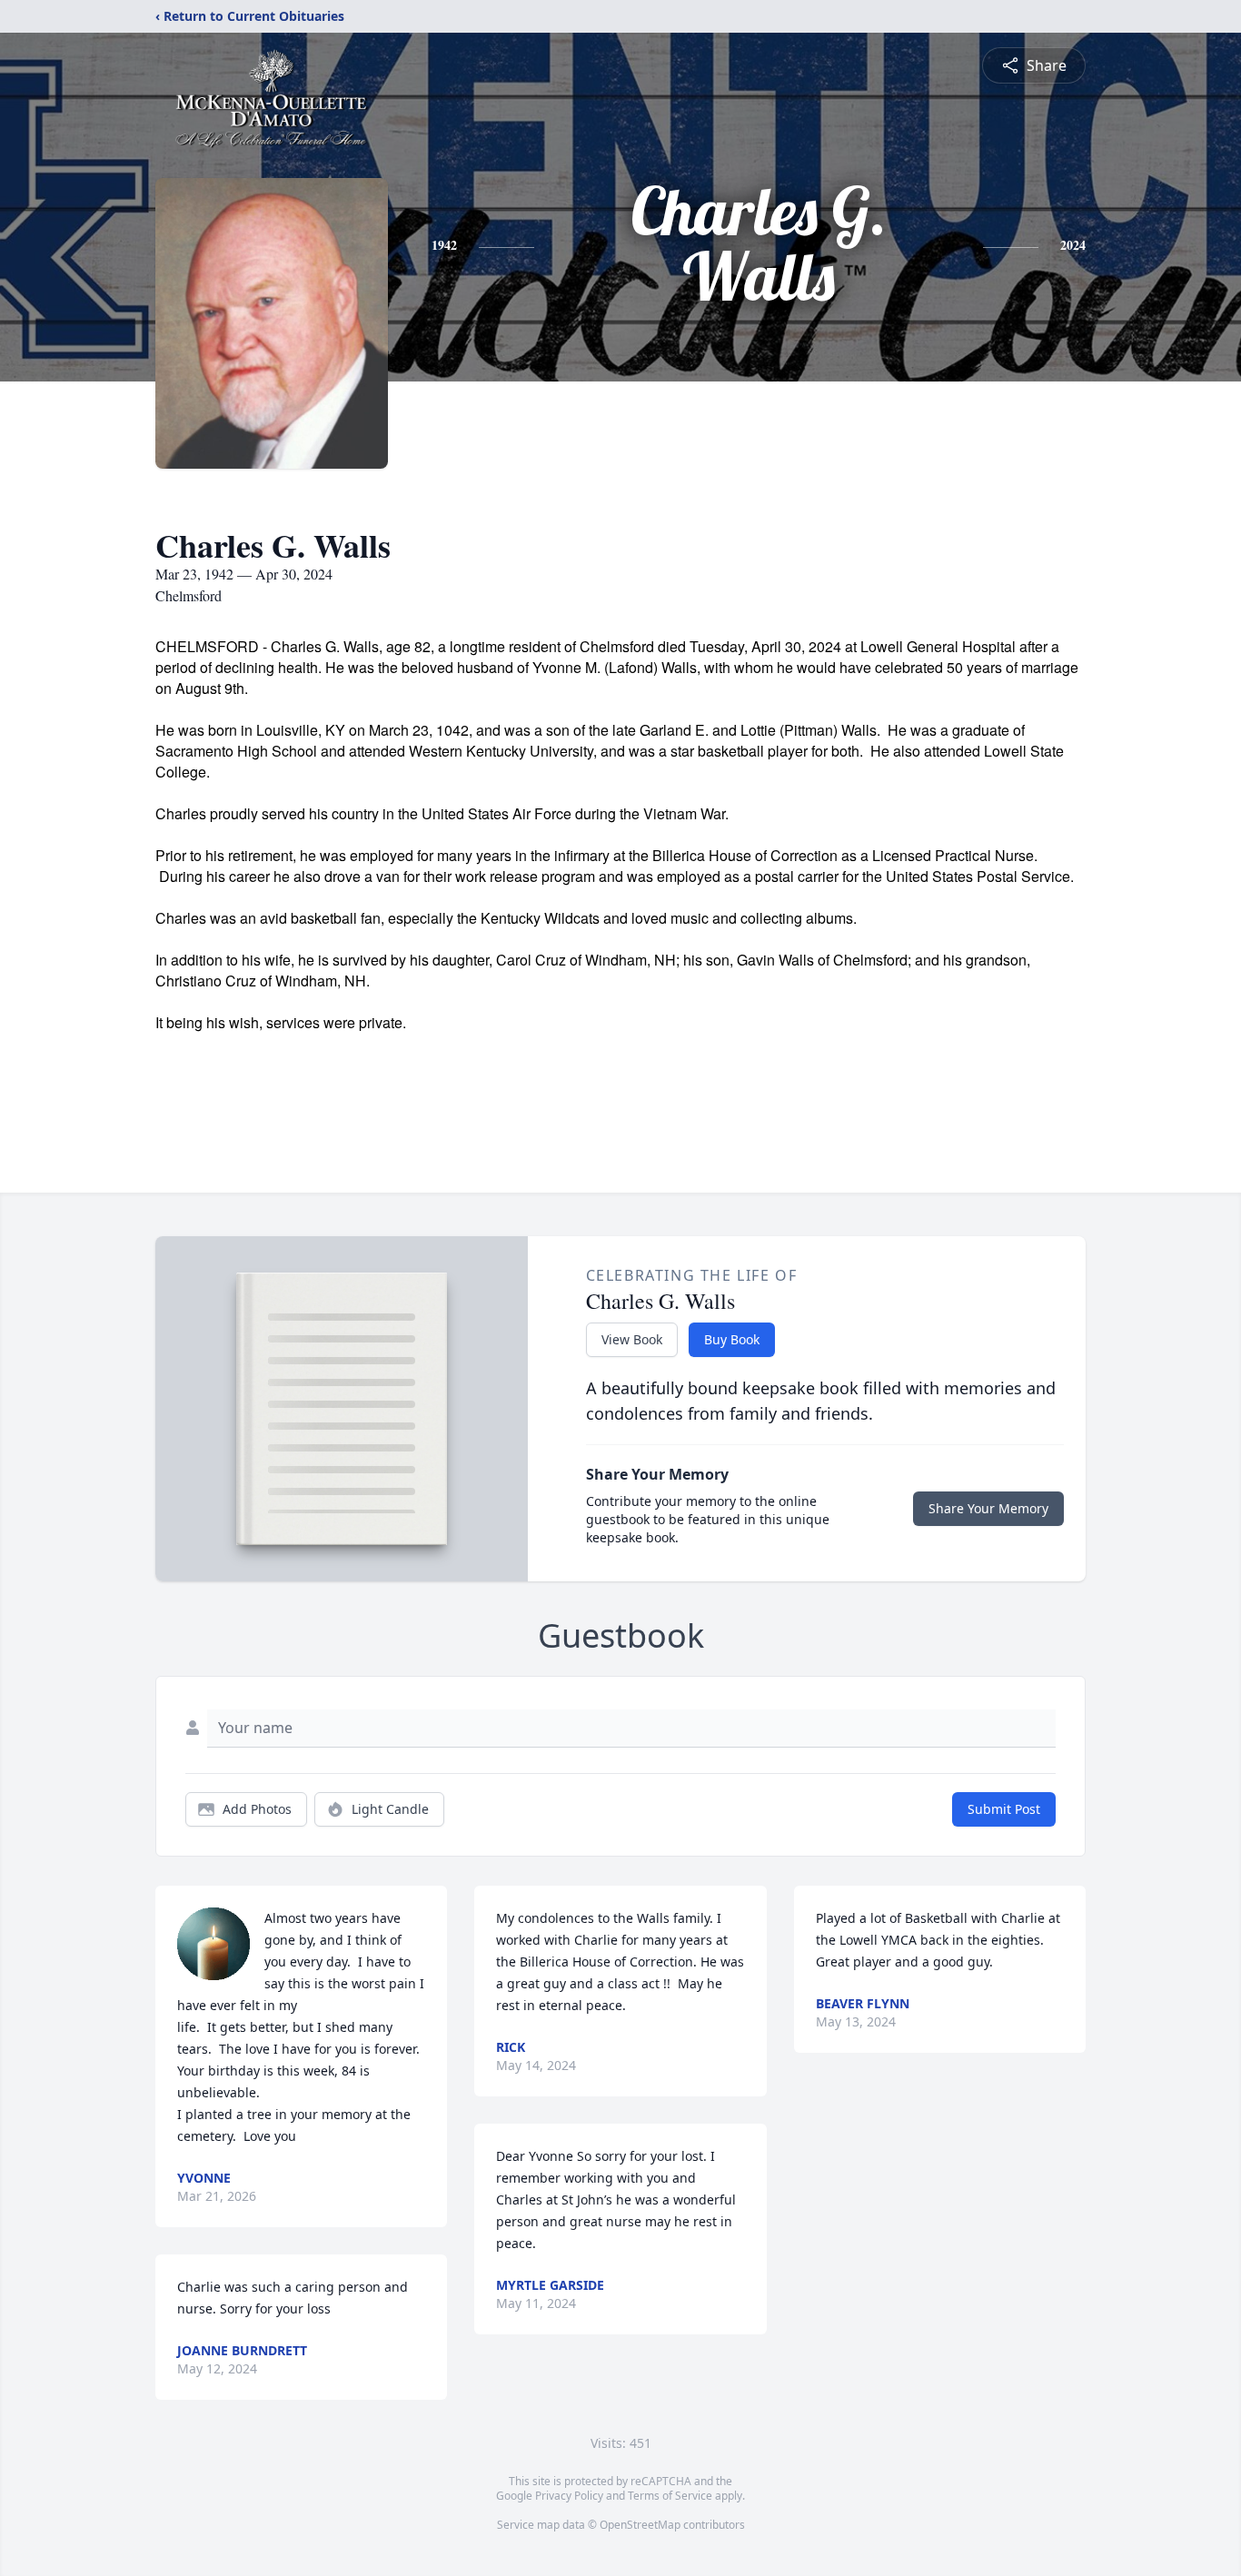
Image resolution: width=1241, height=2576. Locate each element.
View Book (632, 1339)
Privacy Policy (569, 2496)
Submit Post (1004, 1809)
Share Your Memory (988, 1508)
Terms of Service (670, 2496)
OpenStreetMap (640, 2525)
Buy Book (732, 1339)
